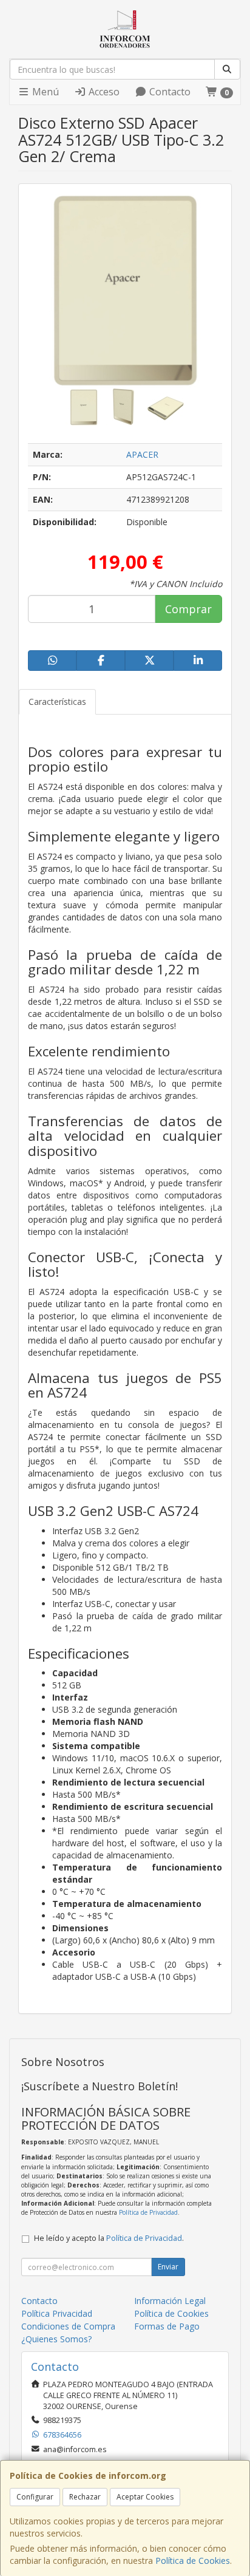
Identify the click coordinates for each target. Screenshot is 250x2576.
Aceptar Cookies (145, 2497)
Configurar (35, 2497)
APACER (142, 454)
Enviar (168, 2267)
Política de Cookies (193, 2561)
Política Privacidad (57, 2313)
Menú (44, 92)
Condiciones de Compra (68, 2326)
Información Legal (170, 2301)
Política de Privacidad (148, 2212)
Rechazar (85, 2497)
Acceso (103, 92)
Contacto (169, 92)
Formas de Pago (167, 2326)
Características (57, 702)
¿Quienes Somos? (56, 2339)
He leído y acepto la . (109, 2238)
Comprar (188, 609)
